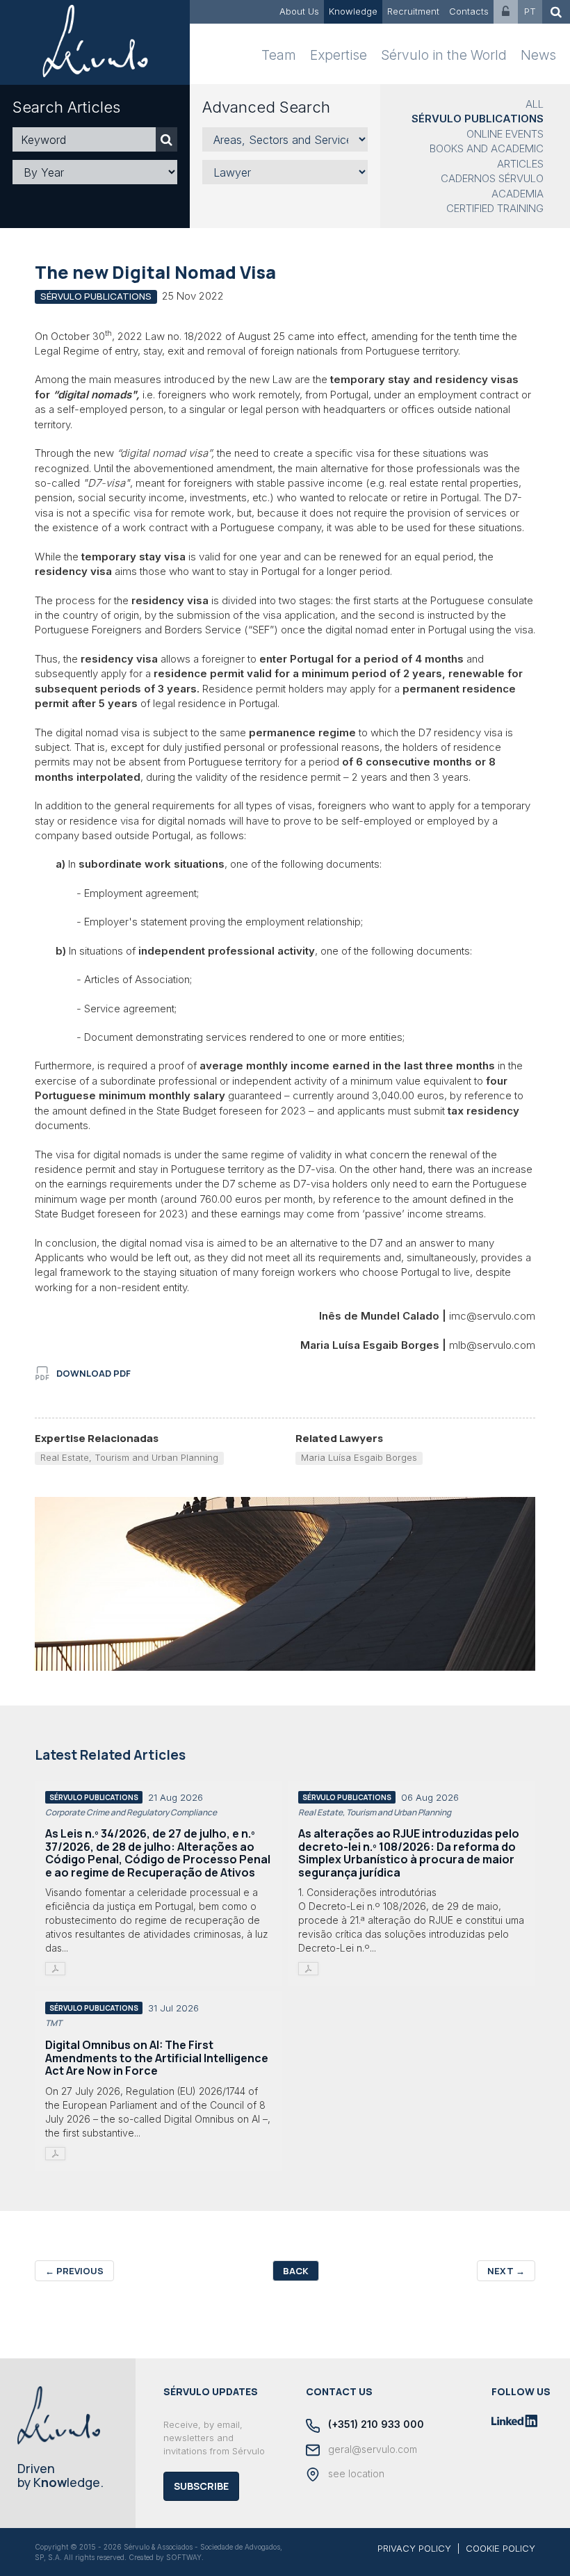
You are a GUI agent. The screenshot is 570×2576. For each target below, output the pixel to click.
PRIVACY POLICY (414, 2548)
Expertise (339, 55)
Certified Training (495, 208)
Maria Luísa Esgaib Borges (359, 1457)
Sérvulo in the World (444, 55)
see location (355, 2473)
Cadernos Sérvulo (492, 178)
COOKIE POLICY (500, 2548)
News (538, 55)
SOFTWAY (184, 2557)
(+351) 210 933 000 (375, 2424)
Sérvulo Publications (478, 119)
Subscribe (201, 2486)
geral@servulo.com (371, 2449)
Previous (74, 2271)
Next (506, 2271)
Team (279, 55)
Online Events (505, 134)
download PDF (93, 1373)
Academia (518, 194)
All (535, 104)
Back (296, 2271)
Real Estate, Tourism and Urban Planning (129, 1457)
